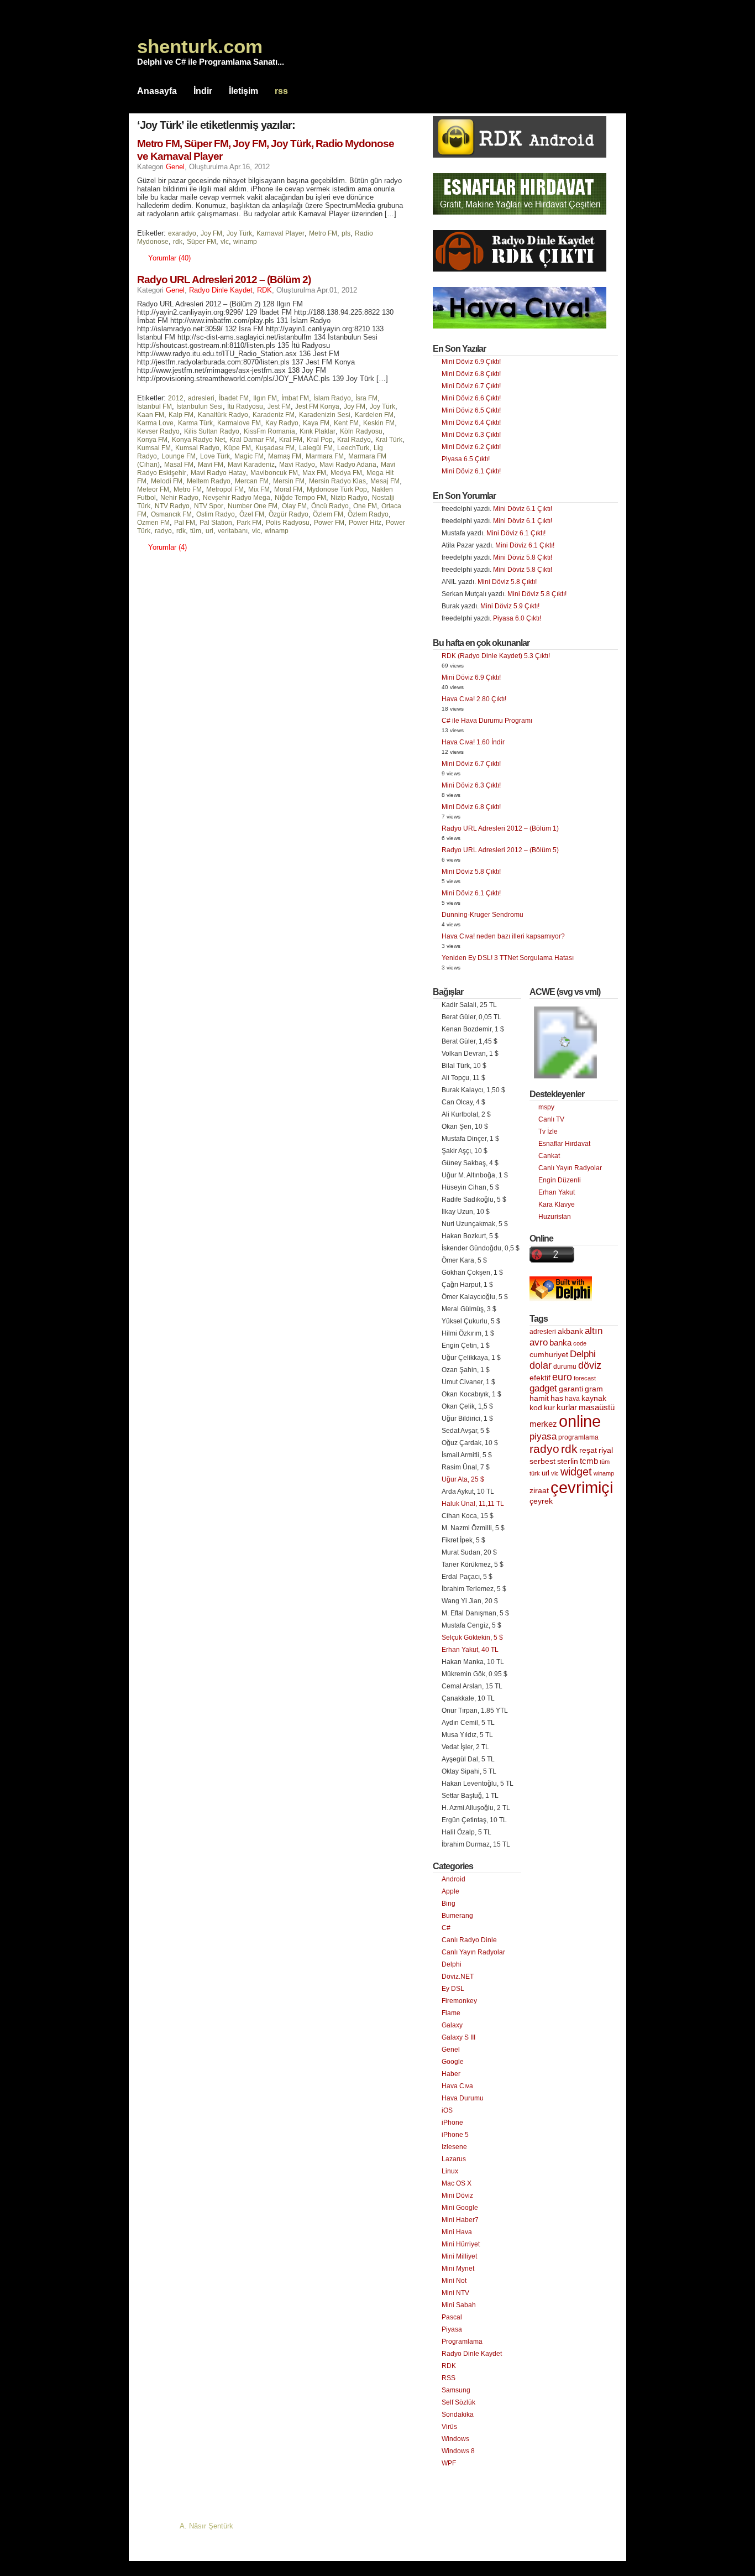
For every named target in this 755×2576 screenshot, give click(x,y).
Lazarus (454, 2159)
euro (562, 1377)
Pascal (452, 2317)
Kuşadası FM (275, 448)
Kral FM (291, 440)
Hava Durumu (463, 2098)
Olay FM (294, 506)
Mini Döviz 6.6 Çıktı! (471, 398)
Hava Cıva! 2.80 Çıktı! (474, 699)
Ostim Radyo (216, 514)
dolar (541, 1365)
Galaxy (452, 2025)
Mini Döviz (457, 2196)
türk (535, 1473)
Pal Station (216, 523)
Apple (450, 1891)
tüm (196, 531)
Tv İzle (548, 1131)
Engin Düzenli (560, 1180)
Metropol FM (225, 489)
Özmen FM (153, 523)
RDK (264, 290)
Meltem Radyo (209, 481)
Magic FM (249, 456)
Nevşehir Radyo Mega (237, 498)
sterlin (568, 1461)
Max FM (314, 473)
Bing (449, 1904)
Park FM (249, 523)
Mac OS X (457, 2183)
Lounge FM (179, 456)
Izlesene (454, 2147)
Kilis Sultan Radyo (212, 431)
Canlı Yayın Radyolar (473, 1952)
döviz (590, 1365)
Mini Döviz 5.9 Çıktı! (510, 606)
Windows (455, 2439)
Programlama (462, 2342)
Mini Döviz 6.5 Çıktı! (471, 410)
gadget (543, 1388)
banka (560, 1343)
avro (539, 1342)
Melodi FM (167, 481)
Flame (451, 2013)
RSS (449, 2378)
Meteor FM (153, 489)
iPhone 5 (455, 2135)
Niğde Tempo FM (300, 498)
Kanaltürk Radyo (223, 415)
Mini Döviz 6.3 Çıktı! (471, 435)
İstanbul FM (154, 406)
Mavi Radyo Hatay (218, 473)
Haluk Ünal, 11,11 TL (473, 1504)
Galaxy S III (458, 2037)
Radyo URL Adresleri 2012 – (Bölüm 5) (500, 850)
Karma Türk (195, 423)
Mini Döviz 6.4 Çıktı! (471, 423)
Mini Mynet (458, 2269)
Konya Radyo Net (198, 440)
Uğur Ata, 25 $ (463, 1479)
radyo (163, 531)
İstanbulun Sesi (200, 406)
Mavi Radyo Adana (348, 465)
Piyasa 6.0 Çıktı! (517, 618)
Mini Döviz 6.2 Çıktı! (471, 447)
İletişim (243, 91)
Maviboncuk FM (274, 473)
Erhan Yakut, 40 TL (470, 1650)
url (209, 531)
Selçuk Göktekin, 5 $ (472, 1638)
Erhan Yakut (557, 1192)
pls (346, 233)
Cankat (549, 1156)
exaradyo (182, 233)
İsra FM (366, 398)
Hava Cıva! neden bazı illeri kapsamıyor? (503, 936)
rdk (178, 242)
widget (576, 1472)
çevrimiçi (582, 1487)
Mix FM (259, 489)
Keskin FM (379, 423)
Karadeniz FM (274, 415)
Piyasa (452, 2329)
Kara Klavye (557, 1204)
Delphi (452, 1964)
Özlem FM (328, 514)
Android (453, 1879)
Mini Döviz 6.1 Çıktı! (471, 471)
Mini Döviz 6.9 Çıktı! (471, 362)
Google (453, 2062)
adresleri (201, 398)
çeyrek (541, 1501)
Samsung (456, 2390)
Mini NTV (455, 2293)
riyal (606, 1450)
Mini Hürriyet (461, 2244)
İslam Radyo (332, 398)
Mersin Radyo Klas (337, 481)
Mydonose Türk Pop (337, 489)
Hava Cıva (457, 2086)
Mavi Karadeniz (251, 465)
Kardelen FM (374, 415)
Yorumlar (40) (169, 258)
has (557, 1398)
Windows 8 (458, 2451)
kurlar (567, 1407)
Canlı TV (551, 1119)
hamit (539, 1398)
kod (536, 1408)
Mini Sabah (459, 2305)
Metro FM (323, 233)
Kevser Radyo (158, 431)
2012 (176, 398)
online (580, 1421)
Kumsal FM (154, 448)
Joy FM (211, 233)
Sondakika (458, 2415)
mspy (546, 1107)
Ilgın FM (265, 398)
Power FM (329, 523)
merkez (543, 1424)
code (580, 1343)
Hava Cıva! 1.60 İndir (473, 742)
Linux (450, 2171)
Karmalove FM (239, 423)
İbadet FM (234, 398)
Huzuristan (555, 1217)
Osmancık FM (171, 514)
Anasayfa (157, 91)
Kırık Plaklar (318, 431)
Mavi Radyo (297, 465)
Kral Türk (389, 440)
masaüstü (597, 1407)
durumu (565, 1367)
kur (549, 1407)
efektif (540, 1378)
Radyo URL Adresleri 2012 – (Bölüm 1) (500, 828)
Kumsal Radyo (197, 448)
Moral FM (288, 489)
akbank (570, 1331)
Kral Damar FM (252, 440)
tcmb (589, 1461)
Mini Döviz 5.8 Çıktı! (523, 557)
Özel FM (252, 514)
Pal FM (185, 523)
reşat (588, 1450)
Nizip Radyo (349, 498)
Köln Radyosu (361, 431)
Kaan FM (151, 415)
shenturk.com (200, 46)
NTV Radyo (172, 506)
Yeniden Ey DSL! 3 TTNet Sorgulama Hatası (508, 958)
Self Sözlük (458, 2402)
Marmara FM (325, 456)
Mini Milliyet (459, 2256)
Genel (175, 167)
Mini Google (460, 2208)
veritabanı (233, 531)
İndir (203, 91)
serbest (542, 1461)
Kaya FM (316, 423)
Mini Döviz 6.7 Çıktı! (471, 386)
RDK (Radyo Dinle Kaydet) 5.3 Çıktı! (496, 656)
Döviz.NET (458, 1977)
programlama (578, 1437)
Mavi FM (211, 465)
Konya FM (152, 440)
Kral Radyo (354, 440)
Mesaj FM (385, 481)
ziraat (539, 1491)
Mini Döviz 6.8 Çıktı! (471, 374)
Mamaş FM (285, 456)
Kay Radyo (282, 423)
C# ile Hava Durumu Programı (487, 721)
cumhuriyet (549, 1355)
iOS (447, 2110)
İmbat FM (295, 398)
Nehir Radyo (179, 498)
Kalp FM (181, 415)
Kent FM (346, 423)
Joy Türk (239, 233)
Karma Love (155, 423)
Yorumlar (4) (167, 547)
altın (594, 1331)
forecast (585, 1378)
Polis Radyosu (288, 523)
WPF (449, 2463)
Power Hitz (365, 523)
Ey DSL (453, 1989)
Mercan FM (252, 481)
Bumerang (457, 1916)
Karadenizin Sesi (325, 415)
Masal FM (179, 465)
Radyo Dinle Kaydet (221, 290)
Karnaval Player (280, 233)
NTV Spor (209, 506)
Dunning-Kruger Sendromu (483, 915)
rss (281, 91)
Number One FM (253, 506)
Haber (451, 2074)
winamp (245, 242)
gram (594, 1389)
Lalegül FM (316, 448)
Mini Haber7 (460, 2220)
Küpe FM (237, 448)
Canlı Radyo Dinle (469, 1940)
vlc (225, 242)
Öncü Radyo (330, 506)
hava (572, 1399)
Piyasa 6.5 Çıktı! (466, 459)
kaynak (594, 1398)
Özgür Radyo (289, 514)
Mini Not (454, 2281)
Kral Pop (320, 440)
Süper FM (201, 242)
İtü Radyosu (245, 406)
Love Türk (215, 456)
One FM (365, 506)
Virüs (449, 2427)
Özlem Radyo (368, 514)
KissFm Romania (269, 431)
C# (446, 1928)
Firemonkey (459, 2001)
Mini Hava (457, 2232)
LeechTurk (353, 448)
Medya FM (346, 473)
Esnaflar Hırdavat (564, 1144)
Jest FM (279, 406)
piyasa (543, 1436)
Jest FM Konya (317, 406)
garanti (571, 1389)
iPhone (452, 2123)
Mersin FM (289, 481)
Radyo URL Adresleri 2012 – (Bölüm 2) (224, 280)
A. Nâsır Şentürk (206, 2526)
